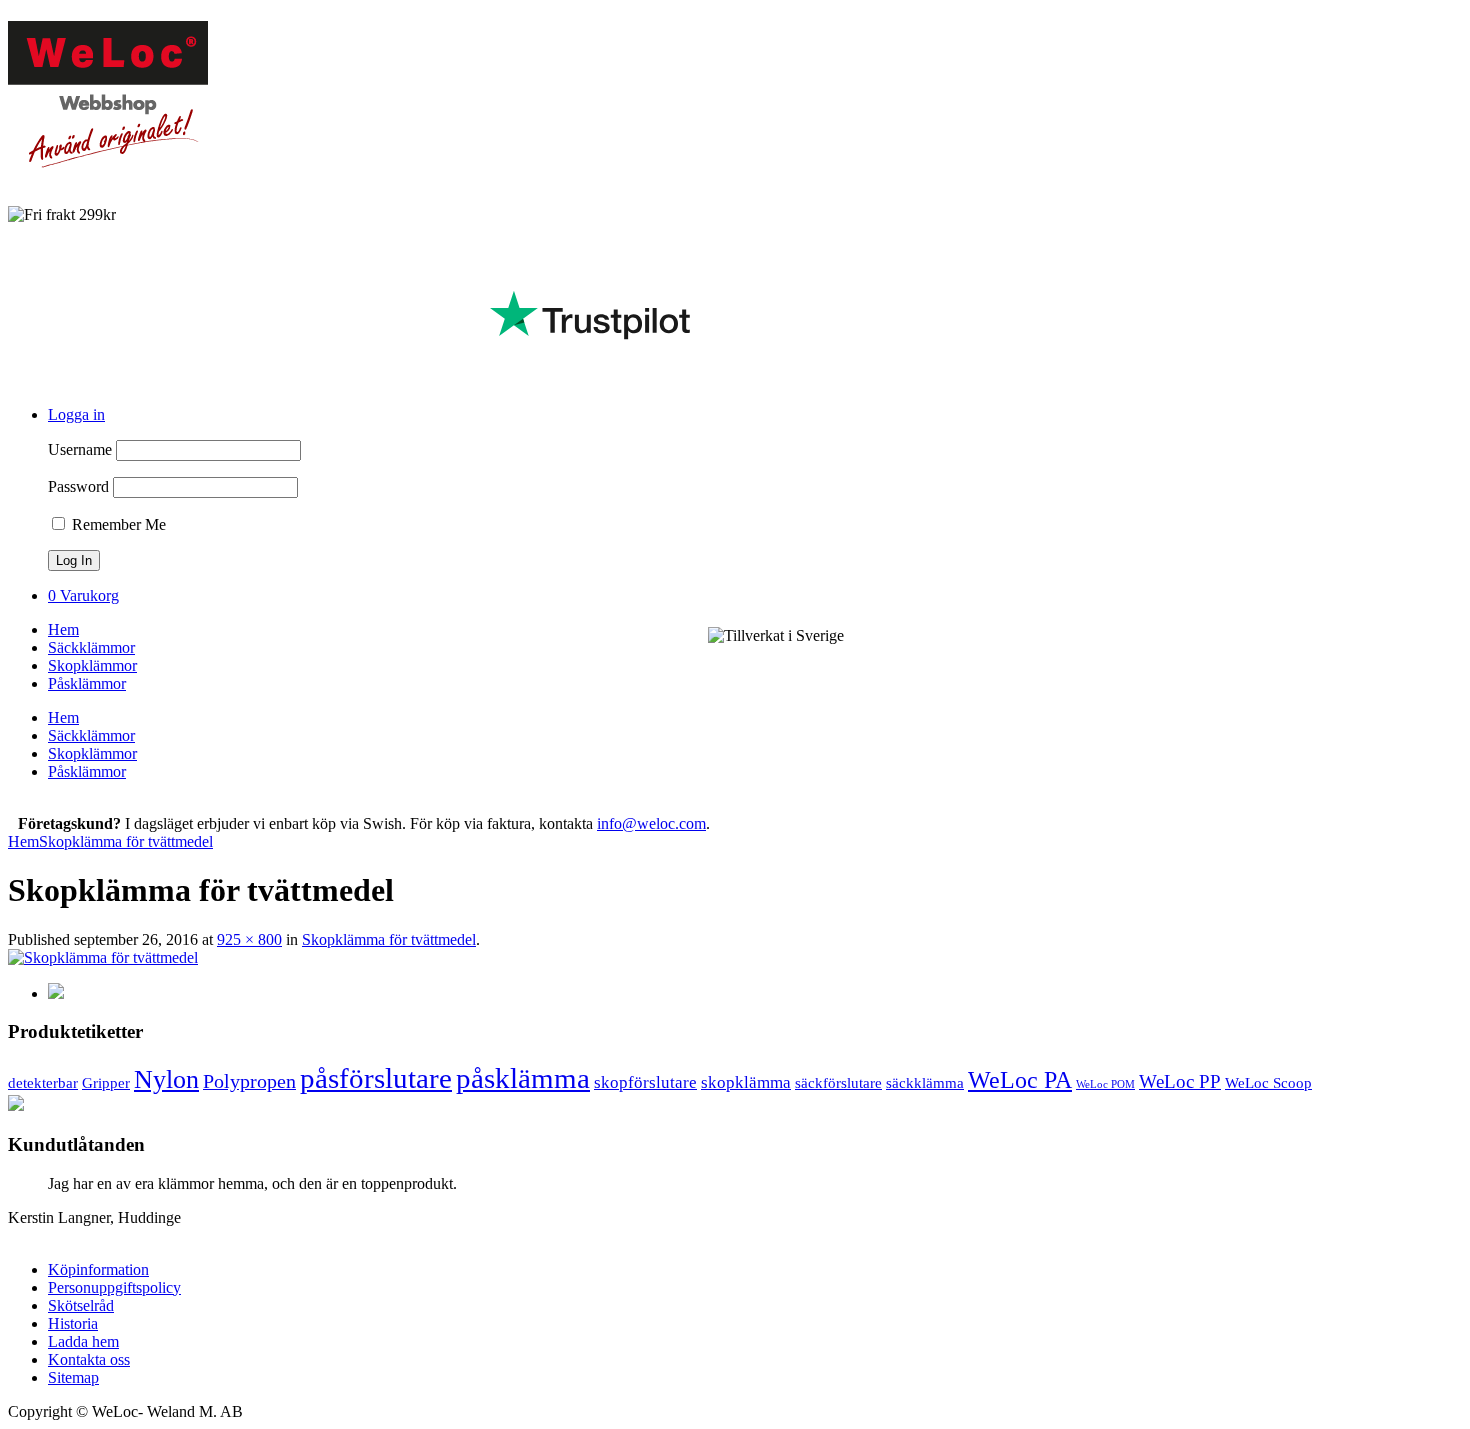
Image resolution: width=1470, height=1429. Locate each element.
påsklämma (523, 1078)
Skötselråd (81, 1305)
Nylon (166, 1079)
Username (80, 449)
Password (78, 486)
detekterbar (43, 1082)
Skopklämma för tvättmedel (126, 841)
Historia (73, 1323)
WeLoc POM (1105, 1084)
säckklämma (925, 1082)
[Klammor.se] (108, 165)
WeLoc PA (1020, 1080)
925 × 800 (249, 939)
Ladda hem (83, 1341)
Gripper (106, 1082)
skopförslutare (645, 1082)
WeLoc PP (1180, 1082)
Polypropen (249, 1081)
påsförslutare (376, 1078)
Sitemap (73, 1377)
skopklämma (746, 1082)
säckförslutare (838, 1082)
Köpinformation (98, 1269)
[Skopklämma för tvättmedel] (103, 957)
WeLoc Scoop (1268, 1082)
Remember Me (117, 524)
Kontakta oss (89, 1359)
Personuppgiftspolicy (114, 1287)
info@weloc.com (651, 823)
